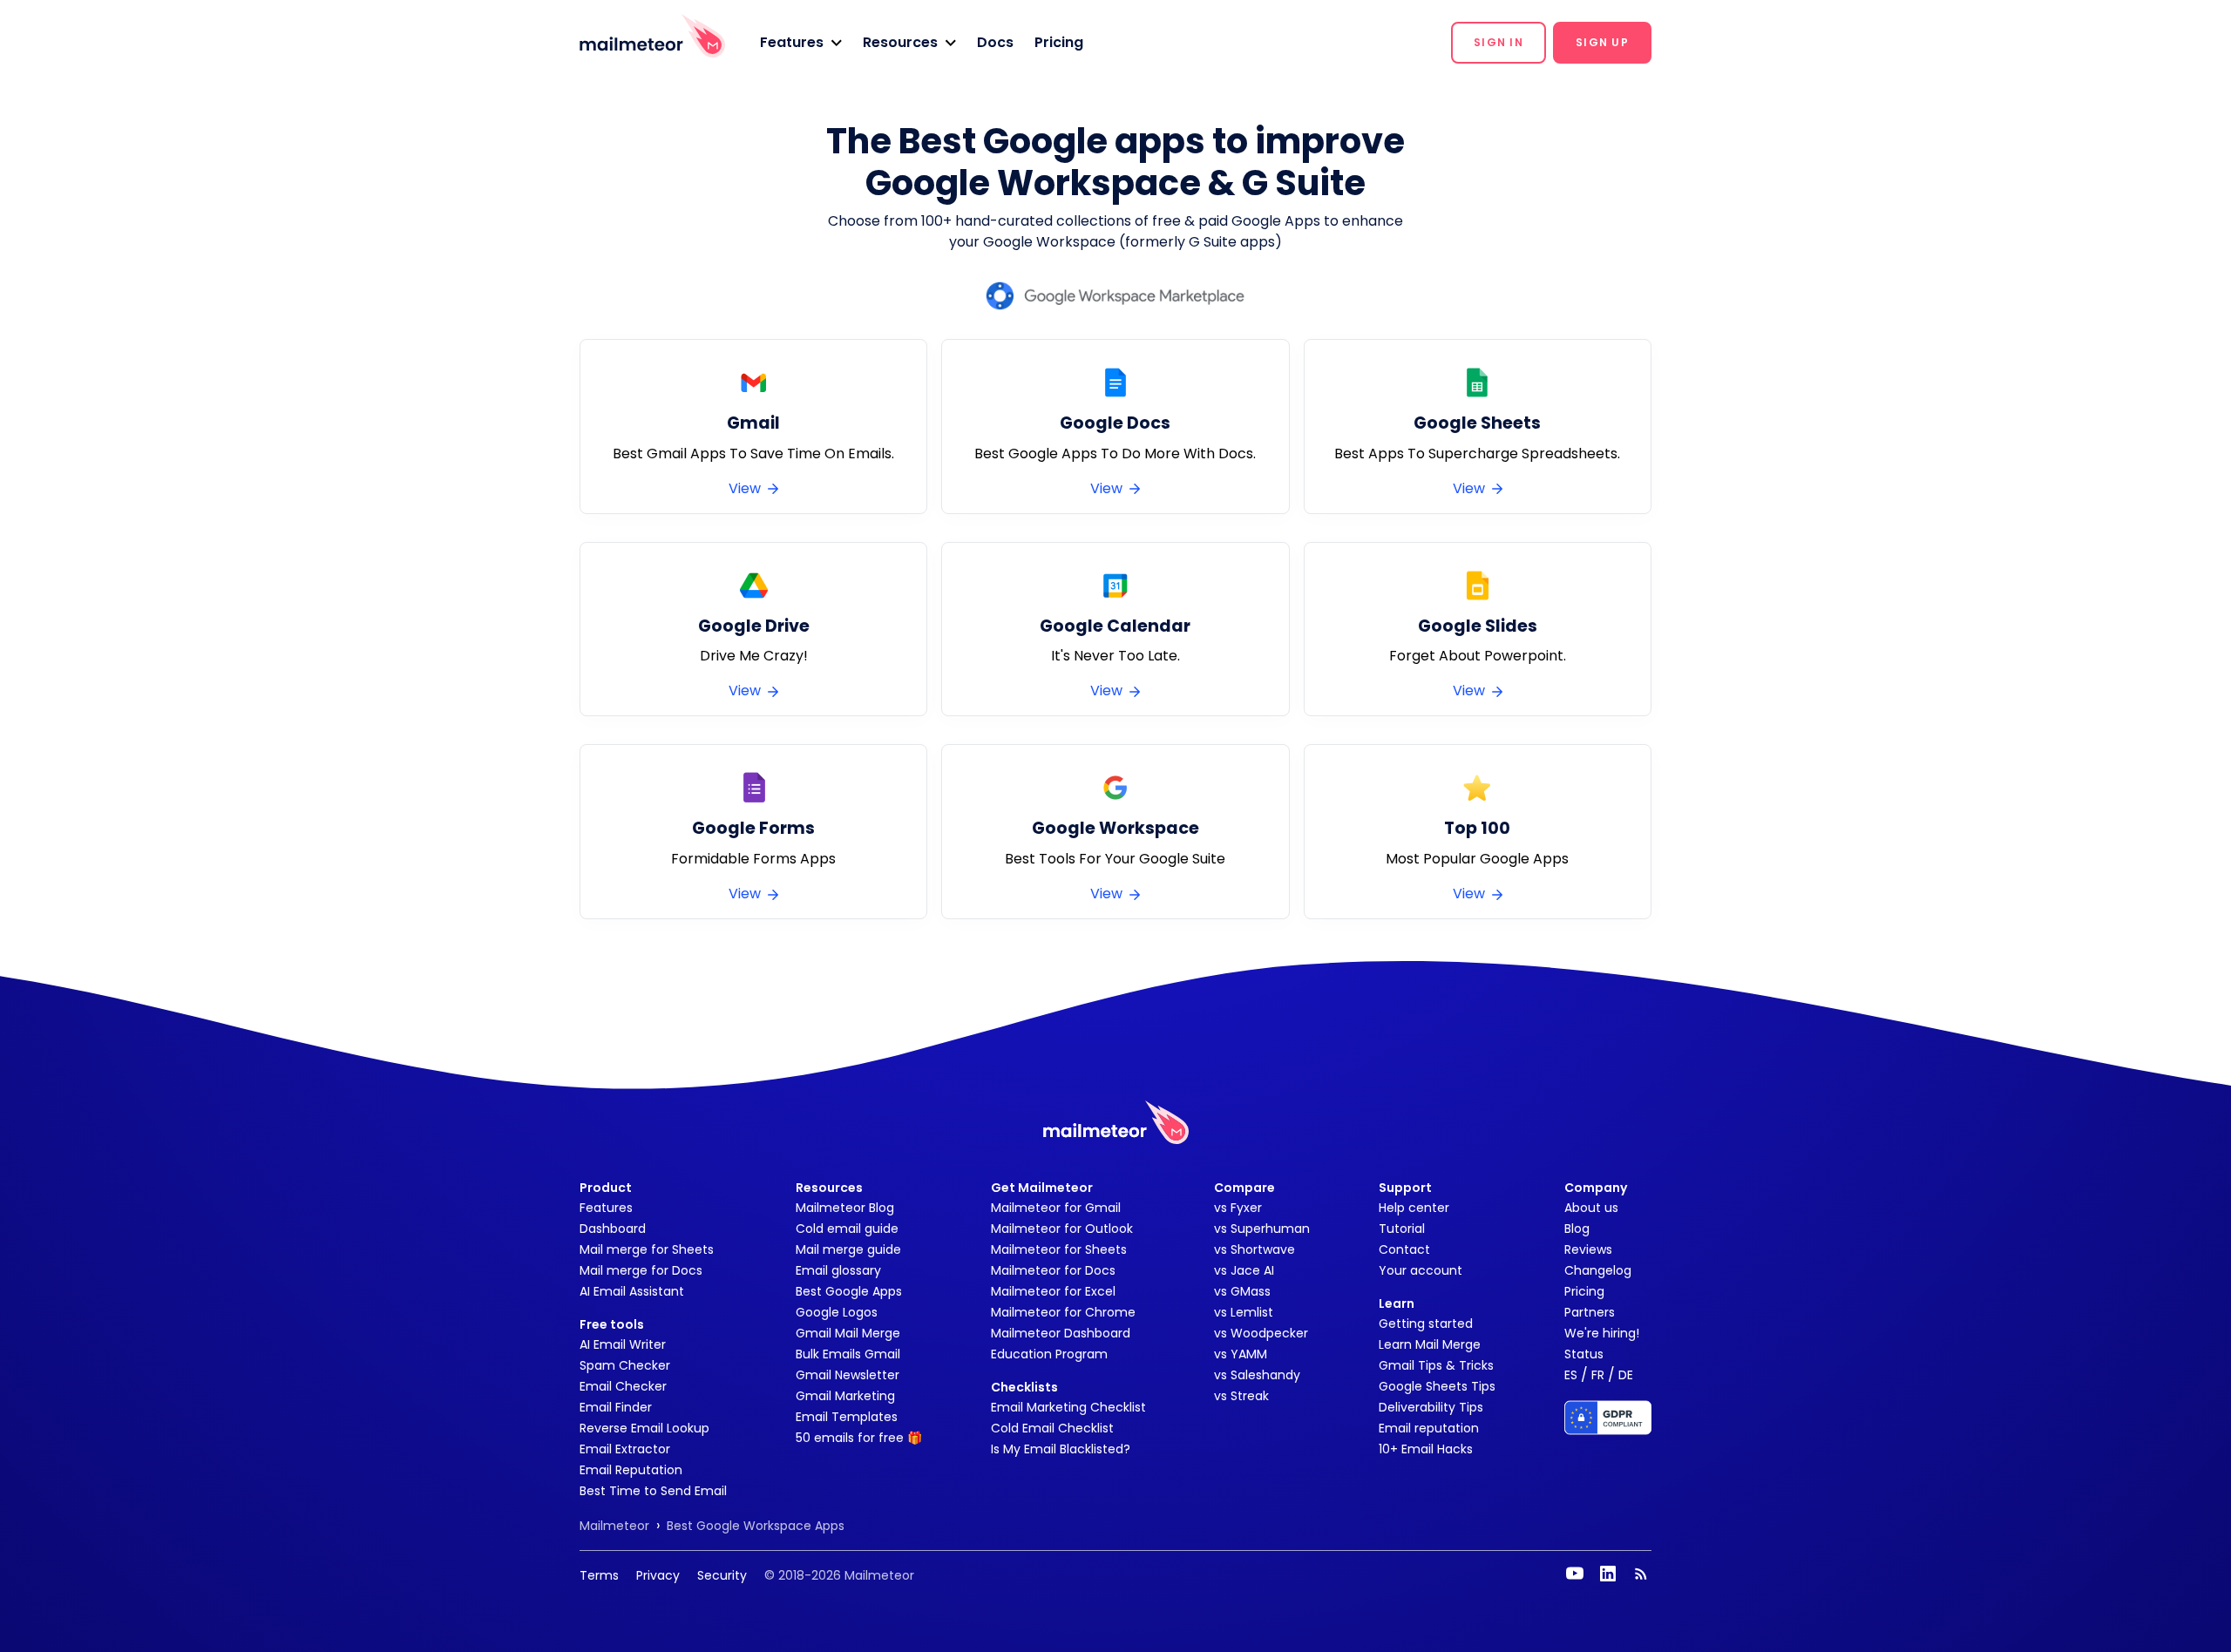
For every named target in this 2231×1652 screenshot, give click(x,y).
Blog (1577, 1229)
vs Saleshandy (1257, 1375)
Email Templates (847, 1417)
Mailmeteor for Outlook (1062, 1229)
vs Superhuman (1262, 1229)
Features (606, 1208)
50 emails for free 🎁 (859, 1438)
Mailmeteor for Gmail (1056, 1208)
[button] (801, 43)
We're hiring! (1602, 1333)
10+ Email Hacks (1426, 1449)
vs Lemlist (1244, 1312)
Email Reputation (631, 1470)
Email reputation (1429, 1428)
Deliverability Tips (1431, 1407)
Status (1584, 1354)
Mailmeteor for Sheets (1059, 1249)
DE (1626, 1375)
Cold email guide (847, 1229)
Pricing (1059, 42)
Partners (1590, 1312)
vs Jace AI (1244, 1270)
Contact (1404, 1249)
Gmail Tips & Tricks (1436, 1365)
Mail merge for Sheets (647, 1249)
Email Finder (616, 1407)
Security (722, 1575)
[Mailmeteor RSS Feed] (1641, 1574)
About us (1591, 1208)
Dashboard (613, 1229)
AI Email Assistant (632, 1291)
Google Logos (837, 1312)
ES (1571, 1375)
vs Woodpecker (1261, 1333)
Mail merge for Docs (641, 1270)
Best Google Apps (849, 1291)
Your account (1421, 1270)
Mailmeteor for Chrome (1063, 1312)
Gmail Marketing (845, 1396)
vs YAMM (1241, 1354)
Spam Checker (625, 1365)
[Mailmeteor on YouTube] (1575, 1574)
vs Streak (1241, 1396)
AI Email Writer (623, 1344)
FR (1598, 1375)
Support (1405, 1188)
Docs (995, 42)
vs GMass (1242, 1291)
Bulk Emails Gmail (848, 1354)
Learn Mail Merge (1430, 1344)
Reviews (1588, 1249)
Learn (1397, 1303)
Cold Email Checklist (1052, 1428)
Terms (599, 1575)
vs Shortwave (1255, 1249)
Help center (1414, 1208)
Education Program (1049, 1354)
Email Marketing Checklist (1068, 1407)
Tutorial (1402, 1229)
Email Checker (623, 1386)
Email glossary (838, 1270)
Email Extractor (625, 1449)
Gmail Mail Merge (848, 1333)
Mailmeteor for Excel (1053, 1291)
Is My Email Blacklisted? (1061, 1449)
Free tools (612, 1324)
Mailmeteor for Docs (1053, 1270)
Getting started (1426, 1324)
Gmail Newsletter (848, 1375)
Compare (1244, 1188)
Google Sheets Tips (1437, 1386)
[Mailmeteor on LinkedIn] (1608, 1574)
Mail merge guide (848, 1249)
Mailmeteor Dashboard (1061, 1333)
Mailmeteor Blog (845, 1208)
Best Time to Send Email (653, 1491)
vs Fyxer (1238, 1208)
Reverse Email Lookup (644, 1428)
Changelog (1598, 1270)
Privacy (658, 1575)
